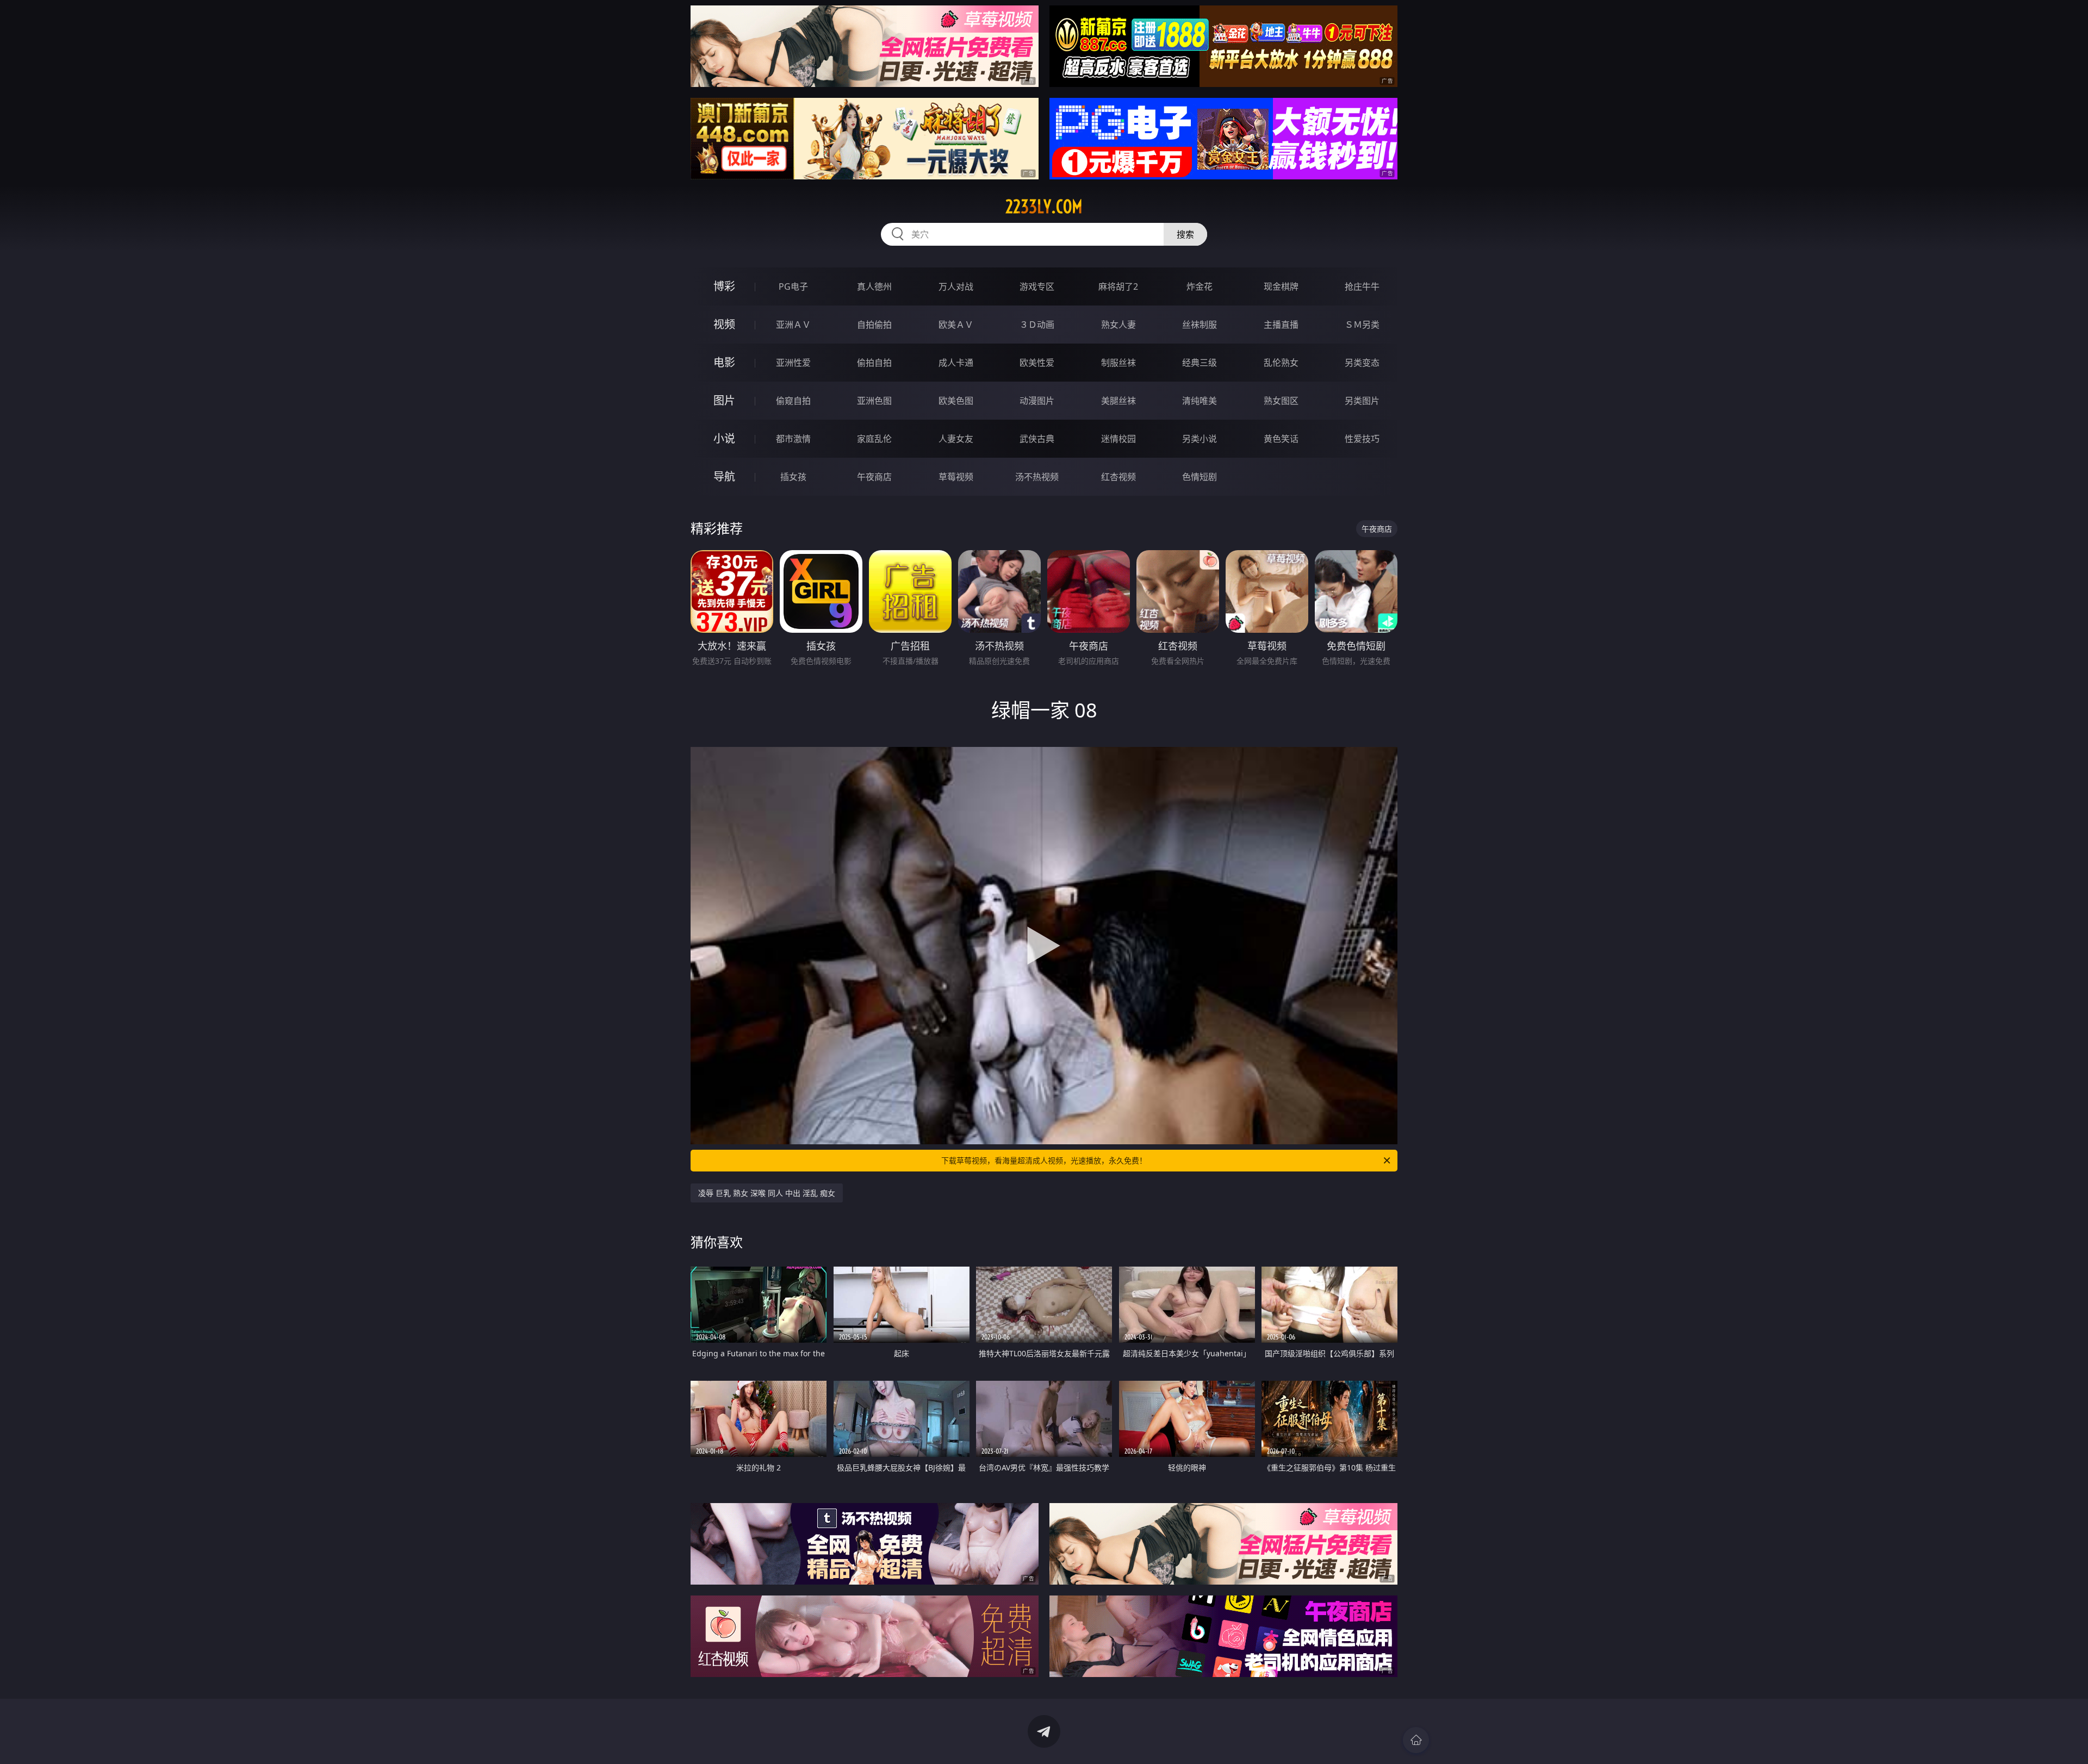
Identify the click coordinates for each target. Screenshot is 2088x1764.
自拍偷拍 (874, 325)
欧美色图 (956, 401)
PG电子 (793, 286)
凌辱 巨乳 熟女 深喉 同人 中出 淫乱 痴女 (767, 1193)
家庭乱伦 (874, 439)
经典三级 (1200, 363)
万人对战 (956, 286)
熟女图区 (1281, 401)
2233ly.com (1044, 207)
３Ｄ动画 (1037, 325)
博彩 (724, 286)
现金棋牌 (1281, 286)
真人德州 (874, 286)
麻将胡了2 (1118, 286)
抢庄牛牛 (1362, 286)
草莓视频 (956, 477)
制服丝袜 (1118, 363)
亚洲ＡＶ (793, 325)
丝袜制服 (1200, 325)
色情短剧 (1200, 477)
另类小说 (1200, 439)
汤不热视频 (1037, 477)
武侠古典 (1037, 439)
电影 (724, 362)
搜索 (1185, 234)
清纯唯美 (1200, 401)
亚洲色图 (874, 401)
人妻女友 (956, 439)
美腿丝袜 (1118, 401)
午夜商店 (874, 477)
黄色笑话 (1281, 439)
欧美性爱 (1037, 363)
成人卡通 (956, 363)
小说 (724, 438)
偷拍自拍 (874, 363)
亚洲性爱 (793, 363)
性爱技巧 (1362, 439)
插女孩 (793, 477)
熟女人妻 (1118, 325)
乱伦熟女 (1281, 363)
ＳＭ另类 (1362, 325)
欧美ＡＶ (956, 325)
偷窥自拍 (793, 401)
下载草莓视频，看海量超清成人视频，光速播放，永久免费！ (1044, 1160)
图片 (724, 400)
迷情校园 (1118, 439)
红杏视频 (1118, 477)
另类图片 (1362, 401)
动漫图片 (1037, 401)
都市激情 (793, 439)
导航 (724, 476)
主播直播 (1281, 325)
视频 (724, 324)
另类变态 (1362, 363)
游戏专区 (1037, 286)
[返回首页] (1416, 1740)
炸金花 (1200, 286)
